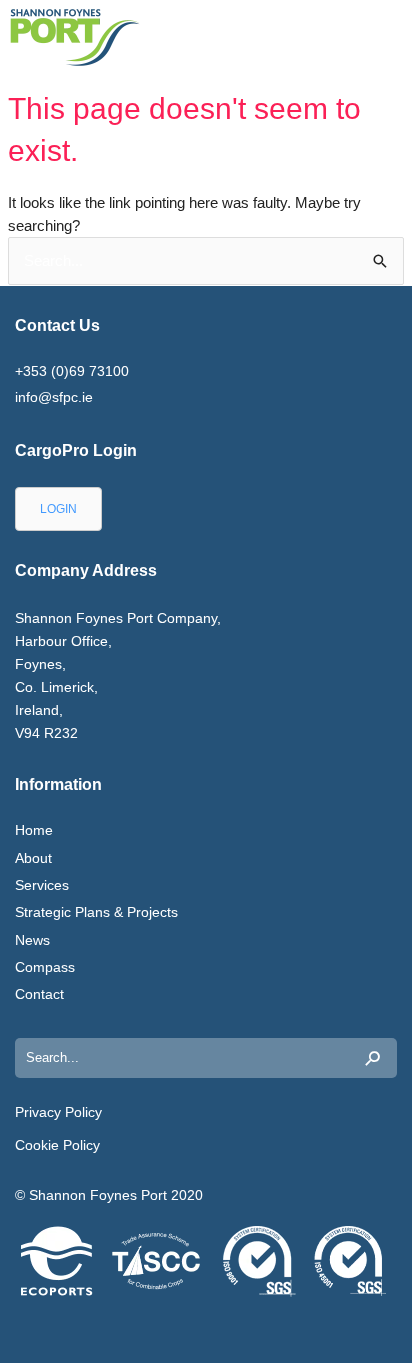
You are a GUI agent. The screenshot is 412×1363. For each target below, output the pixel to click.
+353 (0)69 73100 (72, 371)
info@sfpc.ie (54, 397)
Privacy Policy (58, 1112)
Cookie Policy (57, 1145)
